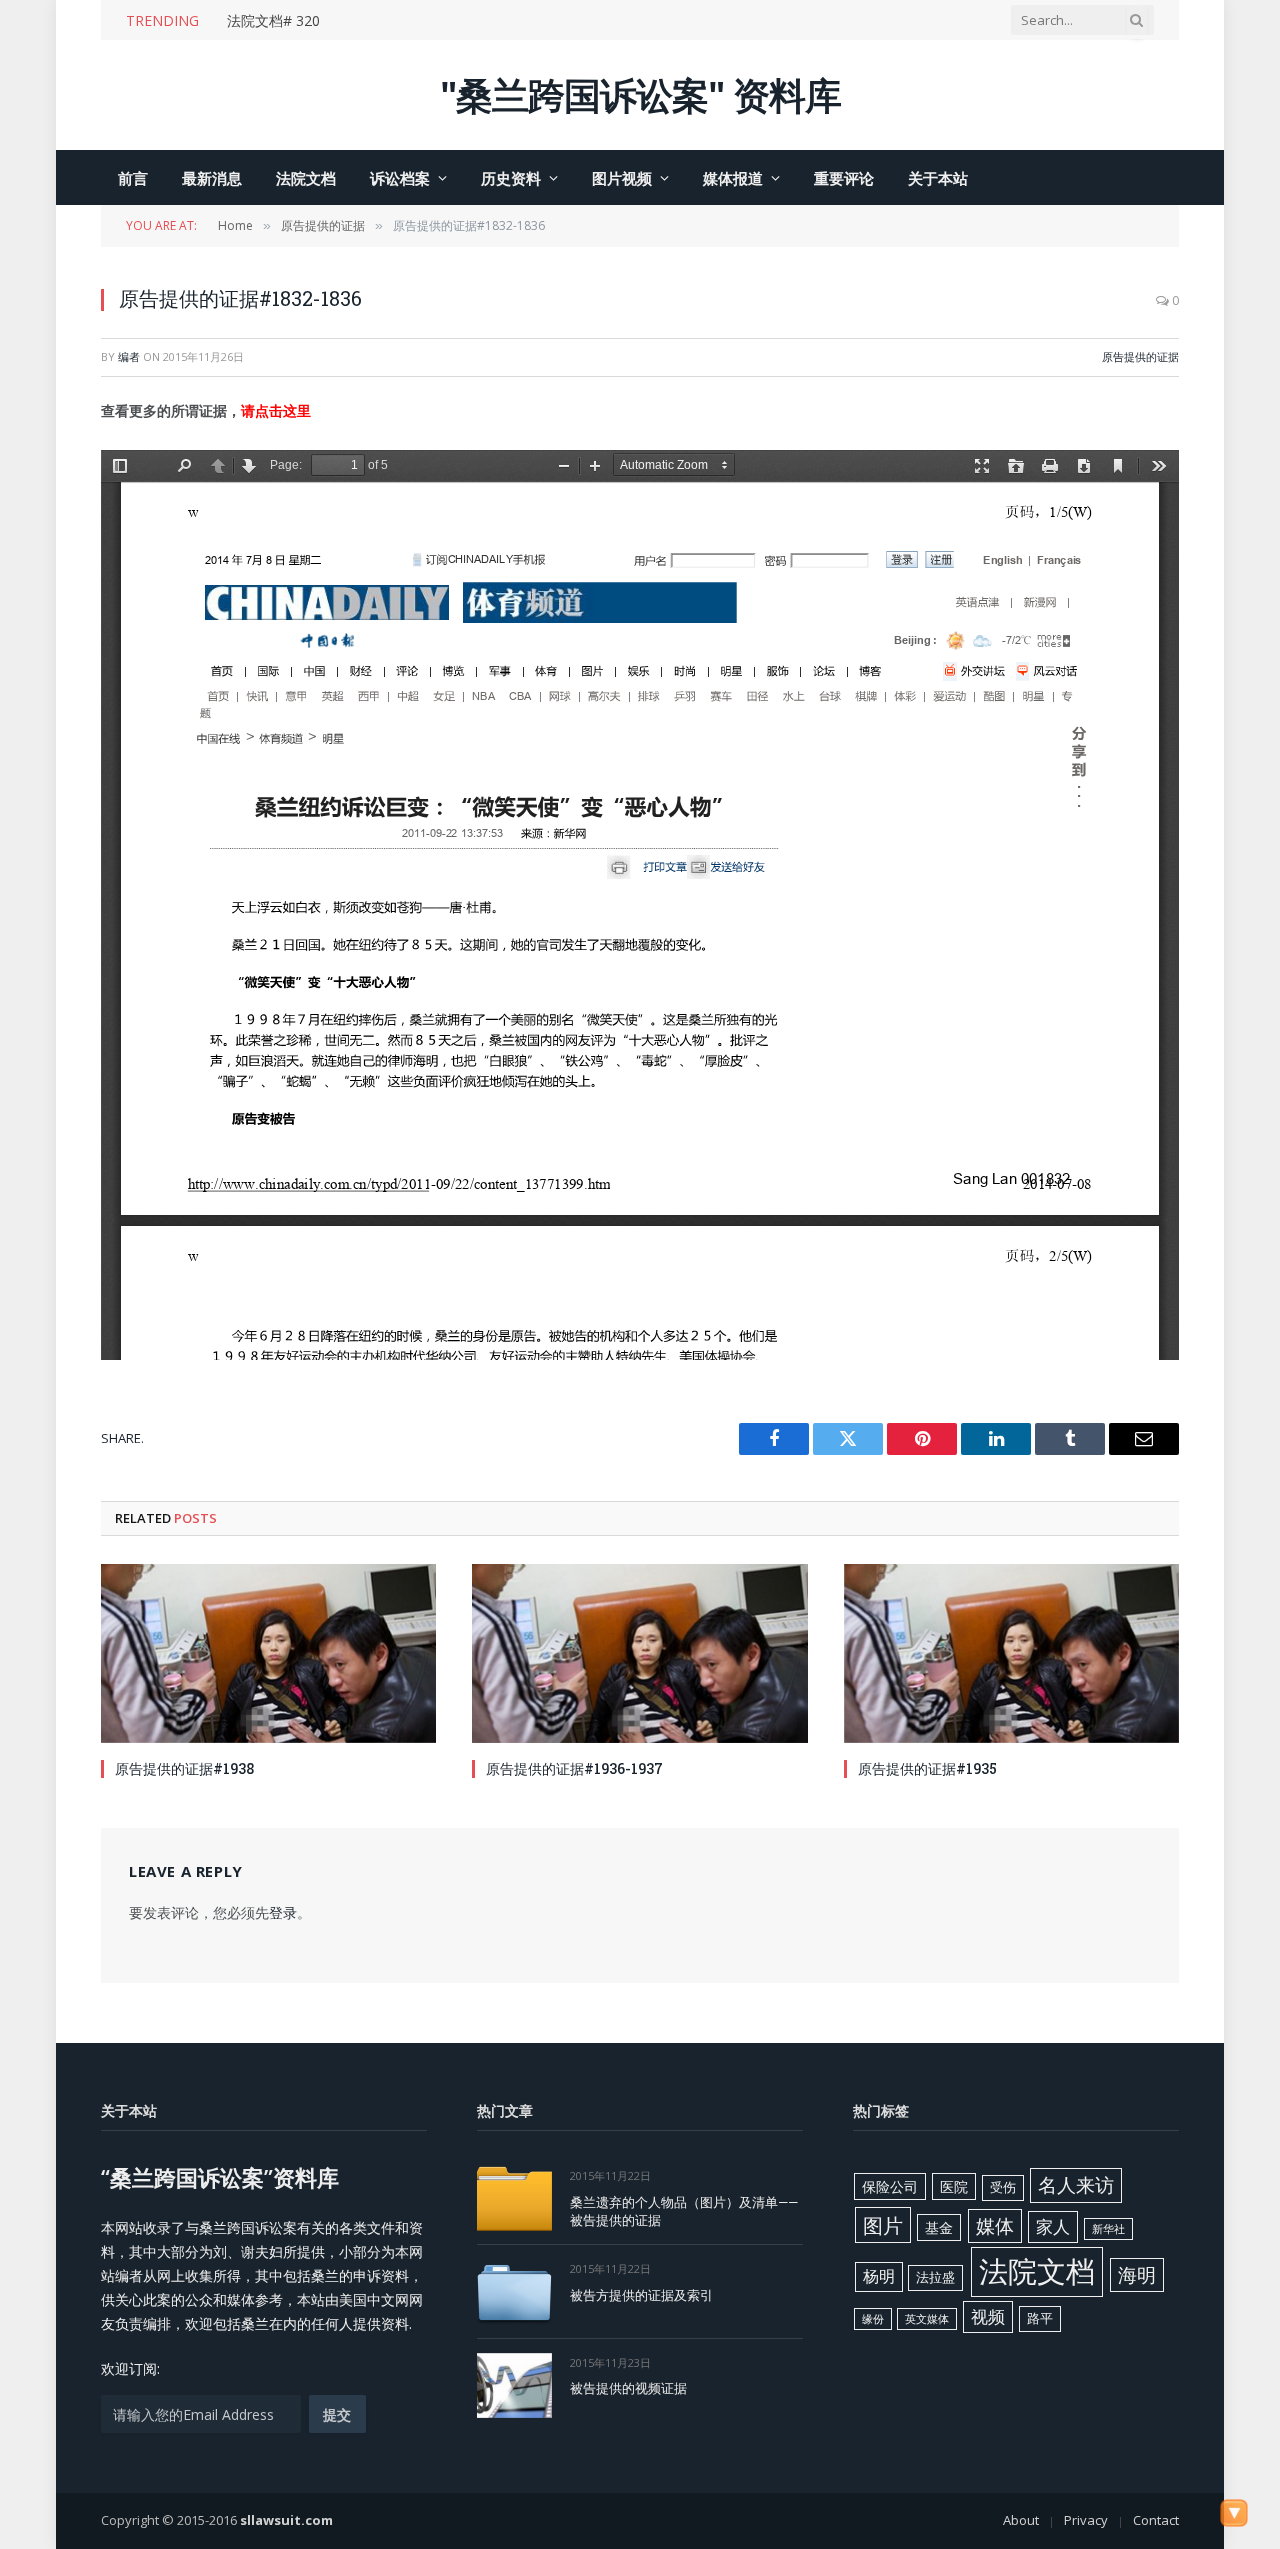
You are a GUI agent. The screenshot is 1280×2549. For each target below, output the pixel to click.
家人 (1053, 2226)
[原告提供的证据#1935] (1011, 1653)
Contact (1156, 2520)
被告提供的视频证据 (628, 2388)
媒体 (995, 2226)
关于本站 (938, 178)
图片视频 (622, 178)
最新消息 (212, 178)
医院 (954, 2186)
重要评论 (844, 178)
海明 (1137, 2274)
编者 (129, 356)
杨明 (879, 2276)
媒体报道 (733, 178)
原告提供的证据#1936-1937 (574, 1768)
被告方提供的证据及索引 (641, 2295)
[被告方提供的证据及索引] (514, 2291)
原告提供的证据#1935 (927, 1768)
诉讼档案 (400, 178)
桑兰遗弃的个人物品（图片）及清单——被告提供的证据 (684, 2211)
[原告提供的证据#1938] (268, 1653)
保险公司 (890, 2186)
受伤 (1003, 2187)
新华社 (1108, 2229)
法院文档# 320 (273, 21)
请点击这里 (276, 410)
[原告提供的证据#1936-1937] (639, 1653)
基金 (939, 2227)
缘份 (873, 2319)
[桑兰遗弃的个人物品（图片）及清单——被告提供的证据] (514, 2198)
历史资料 (511, 178)
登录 (283, 1912)
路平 (1040, 2318)
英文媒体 (927, 2319)
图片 (883, 2225)
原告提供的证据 (1140, 356)
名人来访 (1076, 2184)
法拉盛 (935, 2277)
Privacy (1086, 2520)
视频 (988, 2316)
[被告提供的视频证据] (514, 2385)
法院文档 (306, 178)
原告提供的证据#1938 (184, 1768)
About (1021, 2520)
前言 (133, 178)
